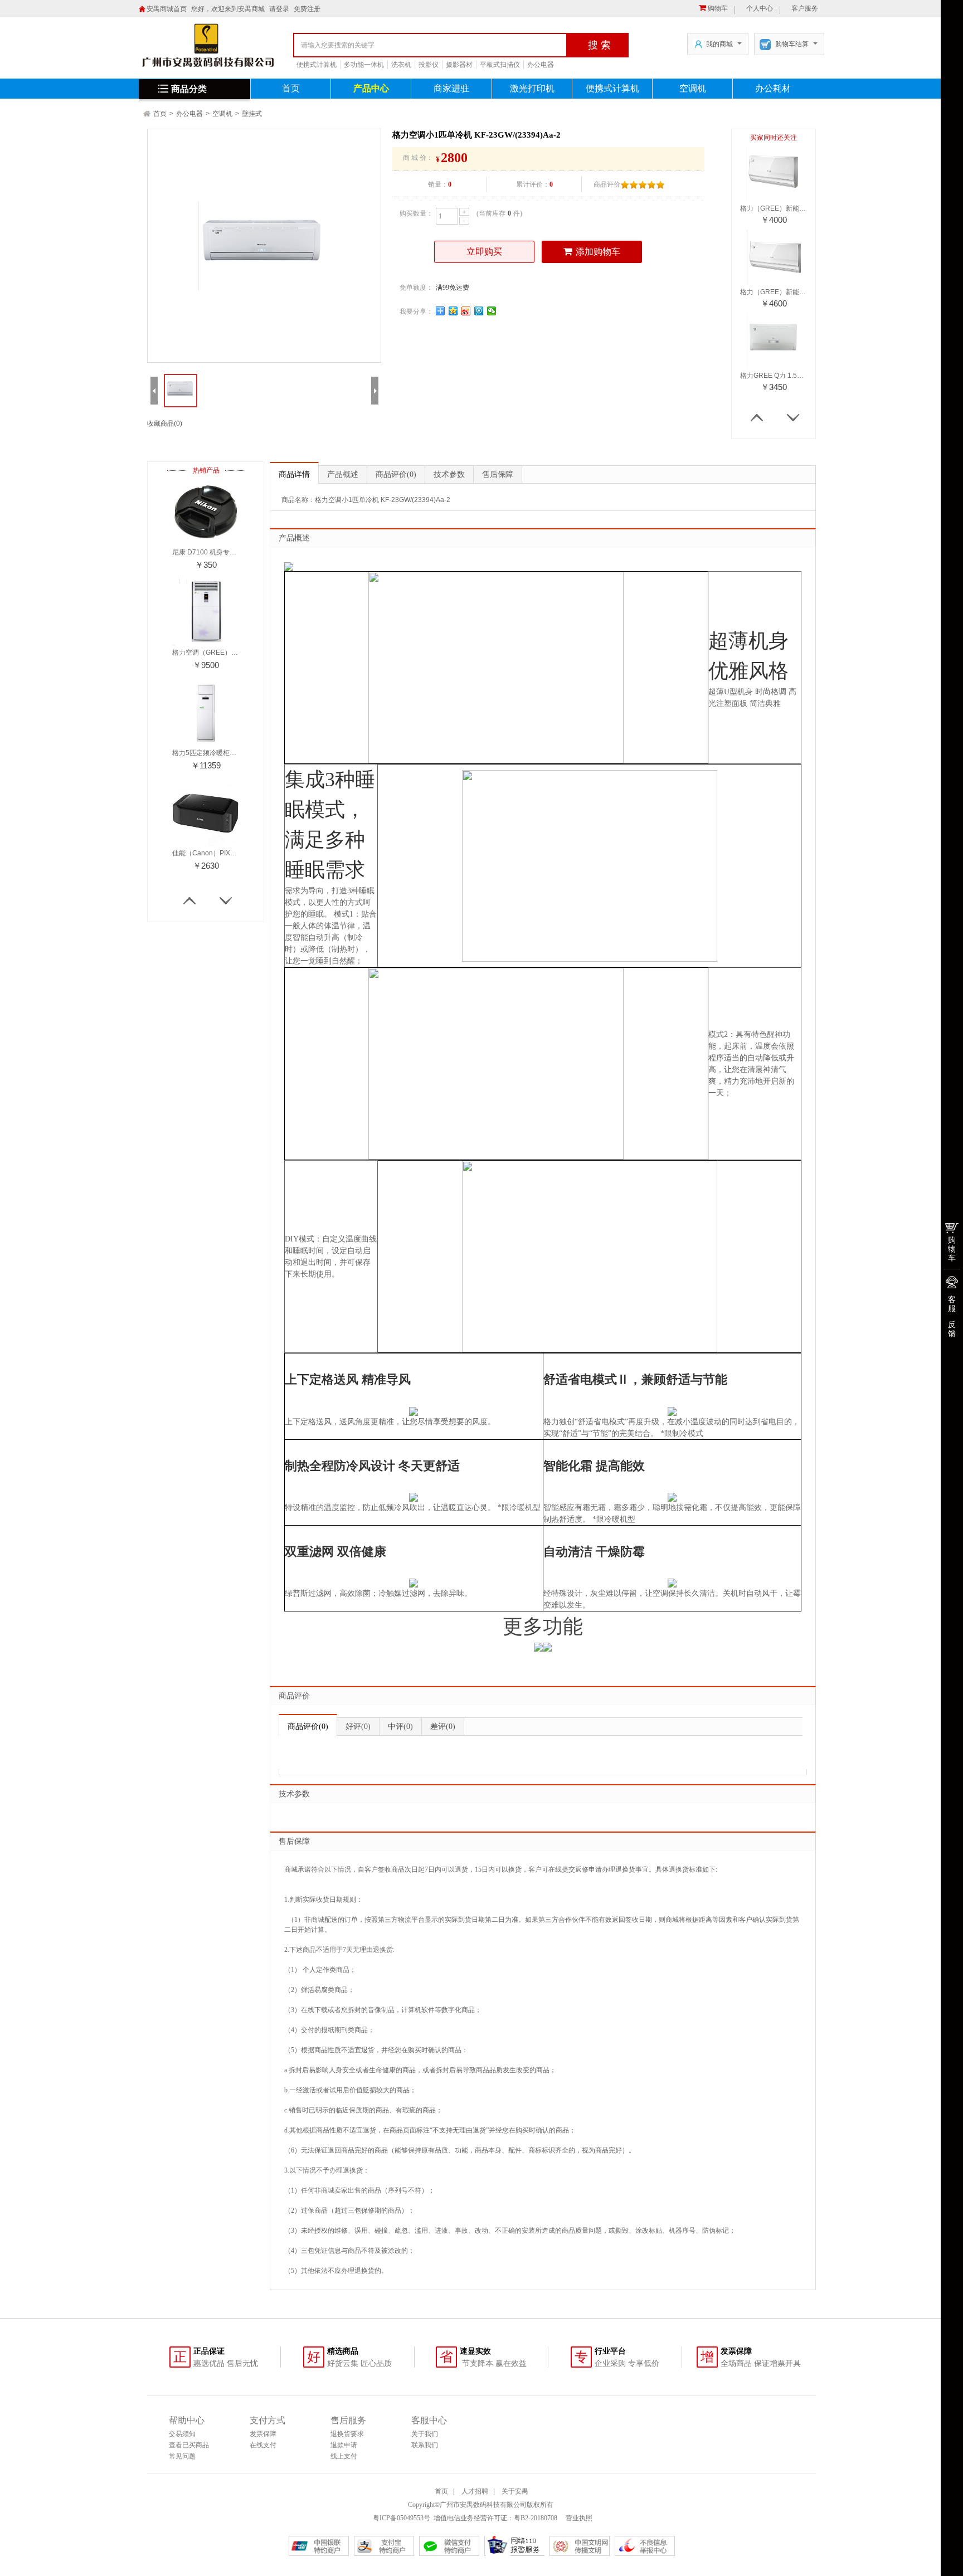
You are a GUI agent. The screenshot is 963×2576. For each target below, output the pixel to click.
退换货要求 (347, 2434)
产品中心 (371, 88)
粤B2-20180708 (536, 2518)
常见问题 (182, 2456)
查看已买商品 (189, 2445)
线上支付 (344, 2456)
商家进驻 (451, 88)
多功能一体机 (364, 65)
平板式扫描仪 (500, 65)
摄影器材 (459, 65)
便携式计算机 (317, 65)
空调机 (693, 88)
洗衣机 (401, 65)
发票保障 (263, 2434)
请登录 (279, 9)
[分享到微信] (492, 311)
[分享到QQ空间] (453, 311)
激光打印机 (532, 88)
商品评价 (396, 474)
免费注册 (307, 9)
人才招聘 (475, 2491)
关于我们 (425, 2434)
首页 (291, 88)
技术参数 (449, 474)
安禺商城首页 (167, 9)
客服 (952, 1304)
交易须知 (182, 2434)
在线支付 (263, 2445)
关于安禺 (515, 2491)
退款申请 (344, 2445)
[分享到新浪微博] (466, 311)
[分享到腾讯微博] (479, 311)
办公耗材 (773, 88)
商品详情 (294, 474)
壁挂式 (252, 114)
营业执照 (578, 2518)
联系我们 (425, 2445)
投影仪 (429, 65)
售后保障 (498, 474)
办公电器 (541, 65)
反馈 (952, 1329)
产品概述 (343, 474)
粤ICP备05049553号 (402, 2518)
